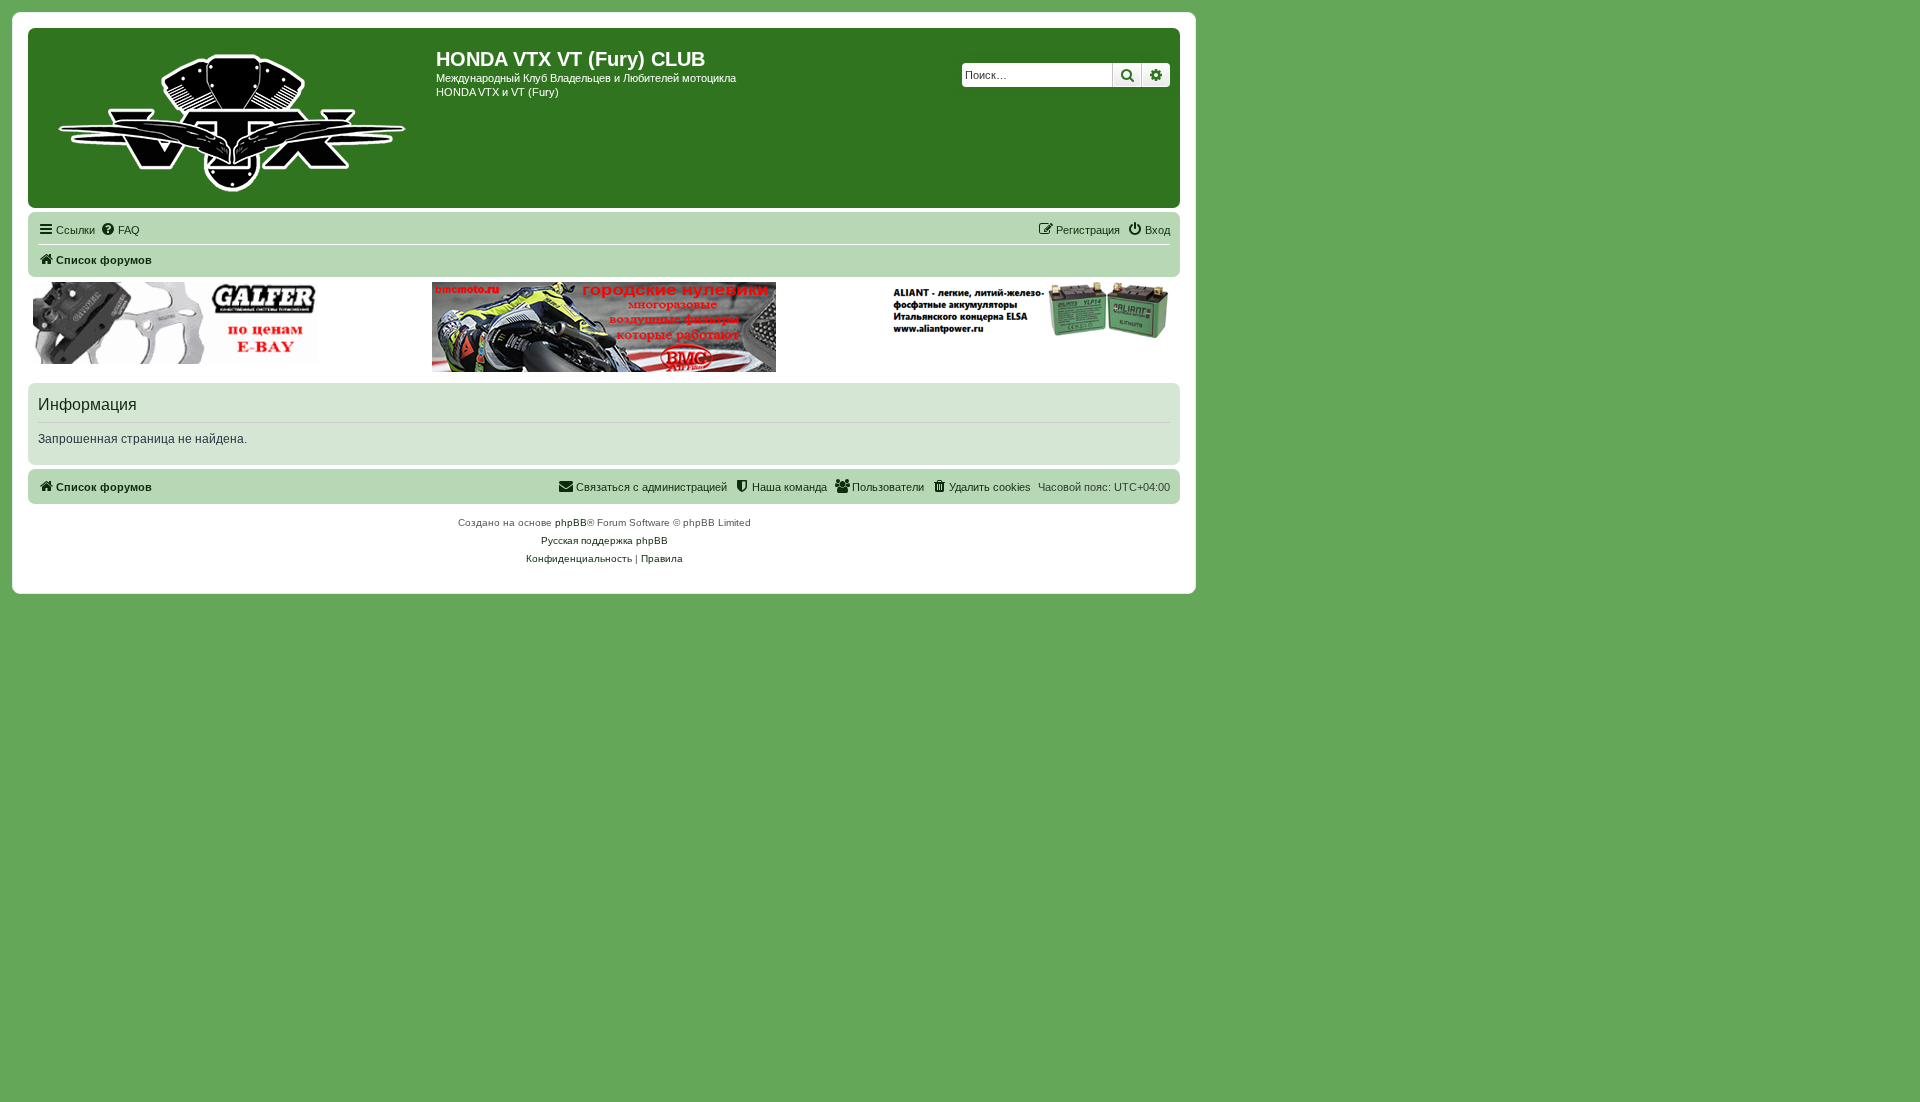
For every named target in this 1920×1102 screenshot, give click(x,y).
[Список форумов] (234, 118)
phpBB (571, 522)
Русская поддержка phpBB (604, 540)
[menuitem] (120, 230)
